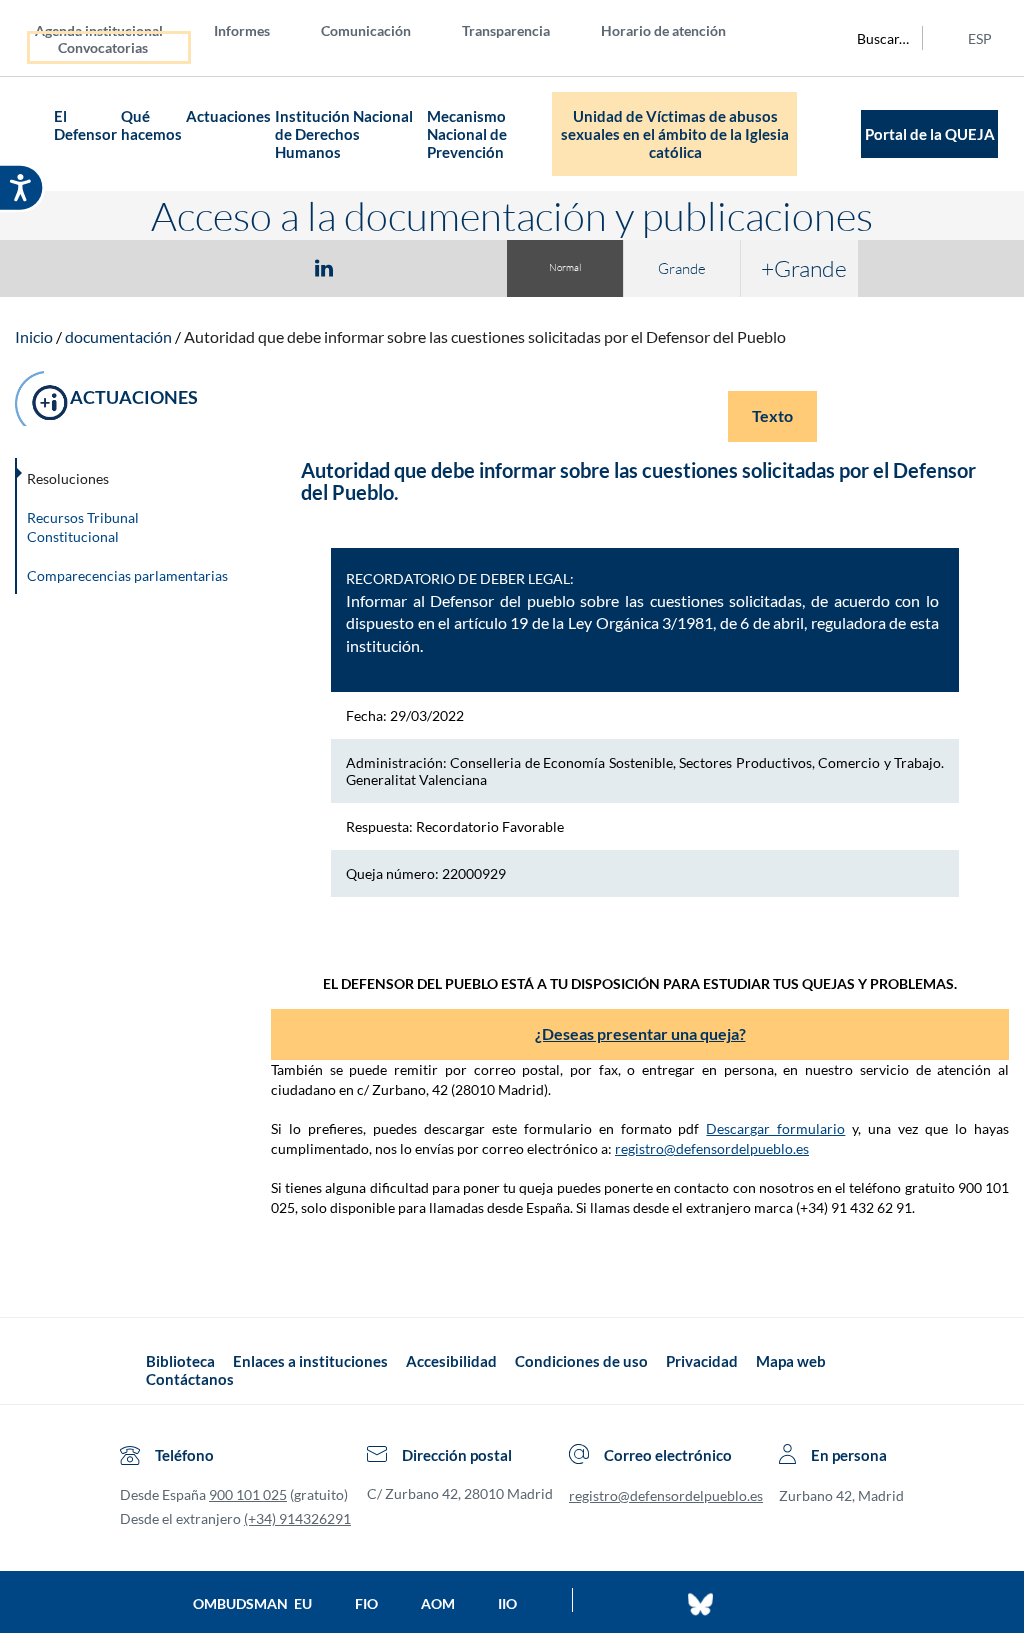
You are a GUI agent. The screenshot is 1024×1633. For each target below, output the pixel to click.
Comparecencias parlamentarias (127, 575)
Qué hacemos (151, 125)
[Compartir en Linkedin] (324, 267)
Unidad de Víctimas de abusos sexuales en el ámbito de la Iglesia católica (675, 134)
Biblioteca (180, 1361)
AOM (438, 1603)
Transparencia (506, 30)
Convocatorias (103, 47)
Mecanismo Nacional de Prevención (467, 134)
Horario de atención (663, 30)
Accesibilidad (451, 1361)
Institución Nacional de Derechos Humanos (344, 134)
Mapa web (791, 1361)
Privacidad (702, 1361)
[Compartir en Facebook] (208, 267)
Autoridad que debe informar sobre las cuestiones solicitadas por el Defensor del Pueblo (485, 336)
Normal (565, 267)
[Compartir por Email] (383, 267)
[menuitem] (115, 29)
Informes (242, 30)
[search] (872, 38)
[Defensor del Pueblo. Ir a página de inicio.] (34, 134)
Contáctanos (190, 1379)
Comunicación (366, 30)
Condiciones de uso (581, 1361)
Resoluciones (68, 478)
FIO (366, 1603)
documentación (118, 336)
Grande (682, 268)
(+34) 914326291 (297, 1518)
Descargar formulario (775, 1128)
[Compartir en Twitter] (265, 267)
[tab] (208, 267)
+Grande (804, 268)
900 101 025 (248, 1494)
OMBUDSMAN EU (252, 1603)
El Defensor (85, 125)
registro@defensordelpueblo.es (712, 1148)
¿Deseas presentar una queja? (640, 1033)
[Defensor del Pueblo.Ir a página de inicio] (128, 1370)
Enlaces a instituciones (310, 1361)
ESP (980, 38)
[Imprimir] (445, 267)
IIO (507, 1603)
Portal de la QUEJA (930, 134)
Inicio (34, 336)
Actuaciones (228, 116)
